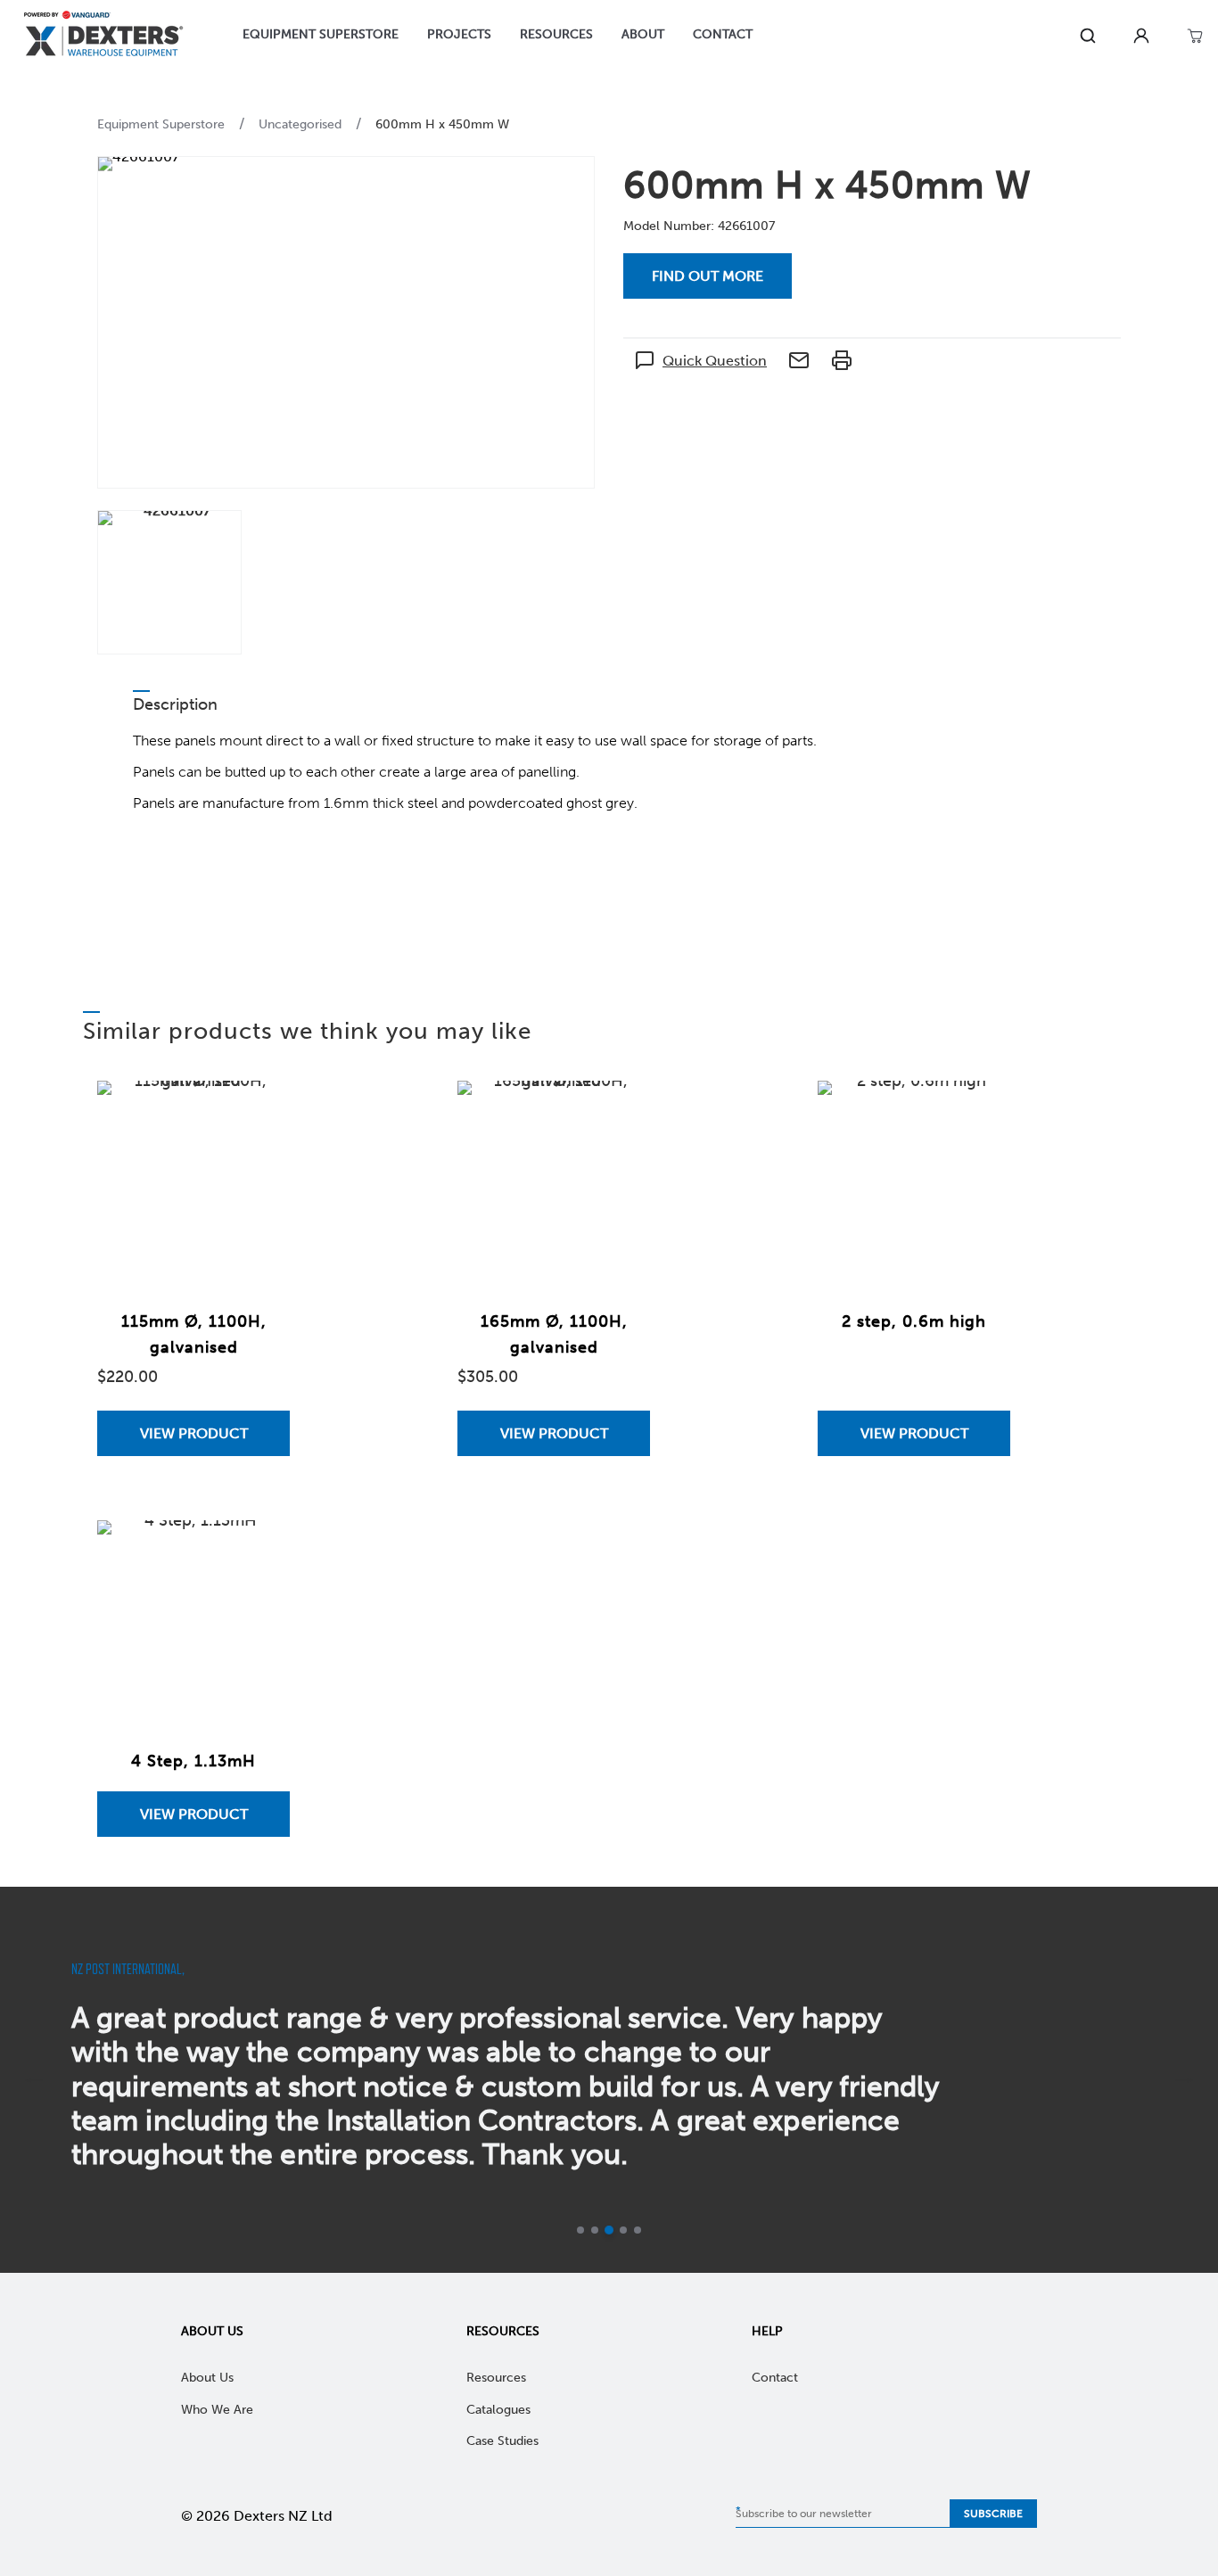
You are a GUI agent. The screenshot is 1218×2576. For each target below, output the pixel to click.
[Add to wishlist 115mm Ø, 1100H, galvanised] (259, 1112)
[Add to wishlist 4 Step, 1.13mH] (259, 1551)
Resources (503, 2331)
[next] (1184, 2080)
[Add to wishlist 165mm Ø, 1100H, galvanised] (619, 1112)
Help (767, 2331)
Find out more (708, 276)
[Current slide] (609, 2230)
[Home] (103, 36)
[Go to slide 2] (595, 2230)
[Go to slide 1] (580, 2230)
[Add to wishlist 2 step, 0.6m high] (979, 1112)
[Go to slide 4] (623, 2230)
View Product (194, 1433)
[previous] (34, 2080)
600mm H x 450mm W (442, 124)
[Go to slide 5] (638, 2230)
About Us (212, 2331)
